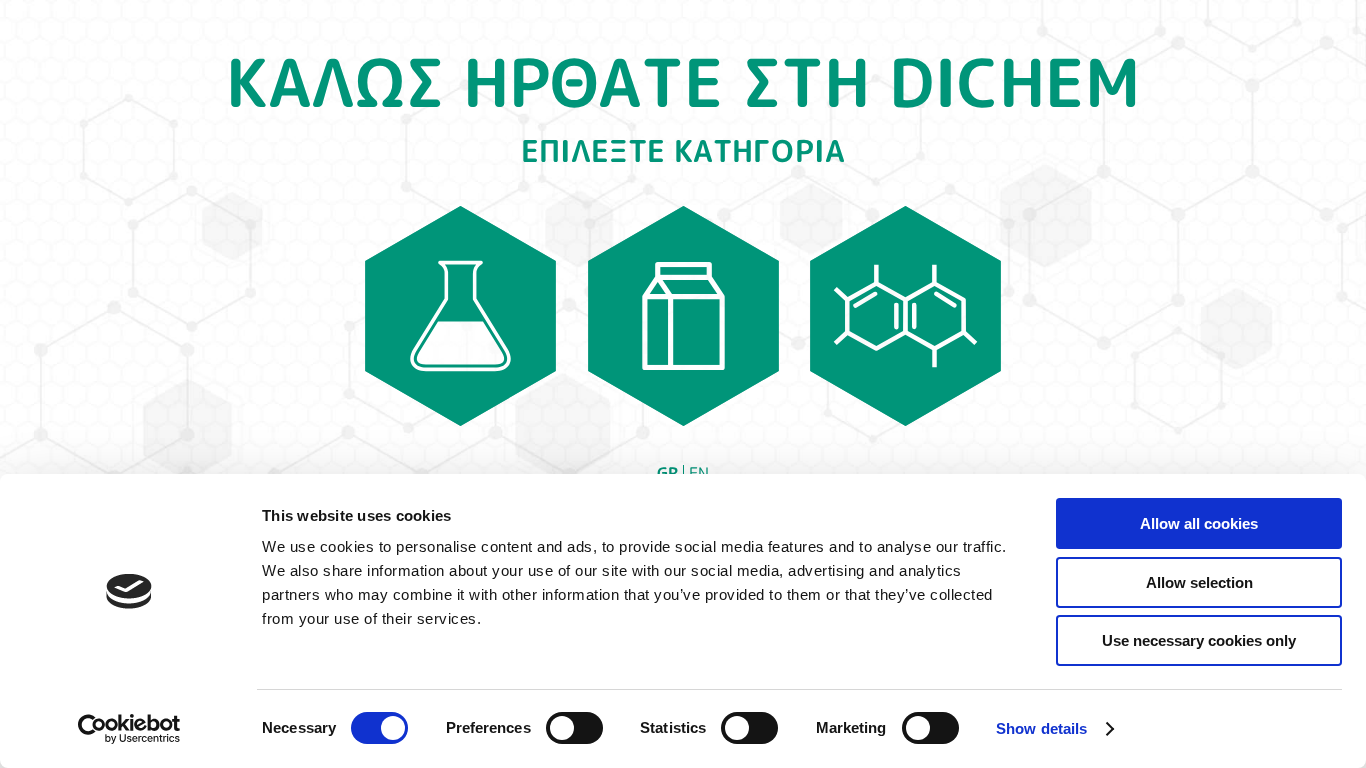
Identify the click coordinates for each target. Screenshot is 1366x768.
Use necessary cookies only (1199, 640)
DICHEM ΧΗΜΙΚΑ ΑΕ (460, 316)
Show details (1041, 728)
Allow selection (1199, 582)
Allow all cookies (1199, 523)
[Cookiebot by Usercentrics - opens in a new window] (129, 729)
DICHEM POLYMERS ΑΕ (906, 316)
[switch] (574, 728)
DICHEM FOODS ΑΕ (683, 316)
